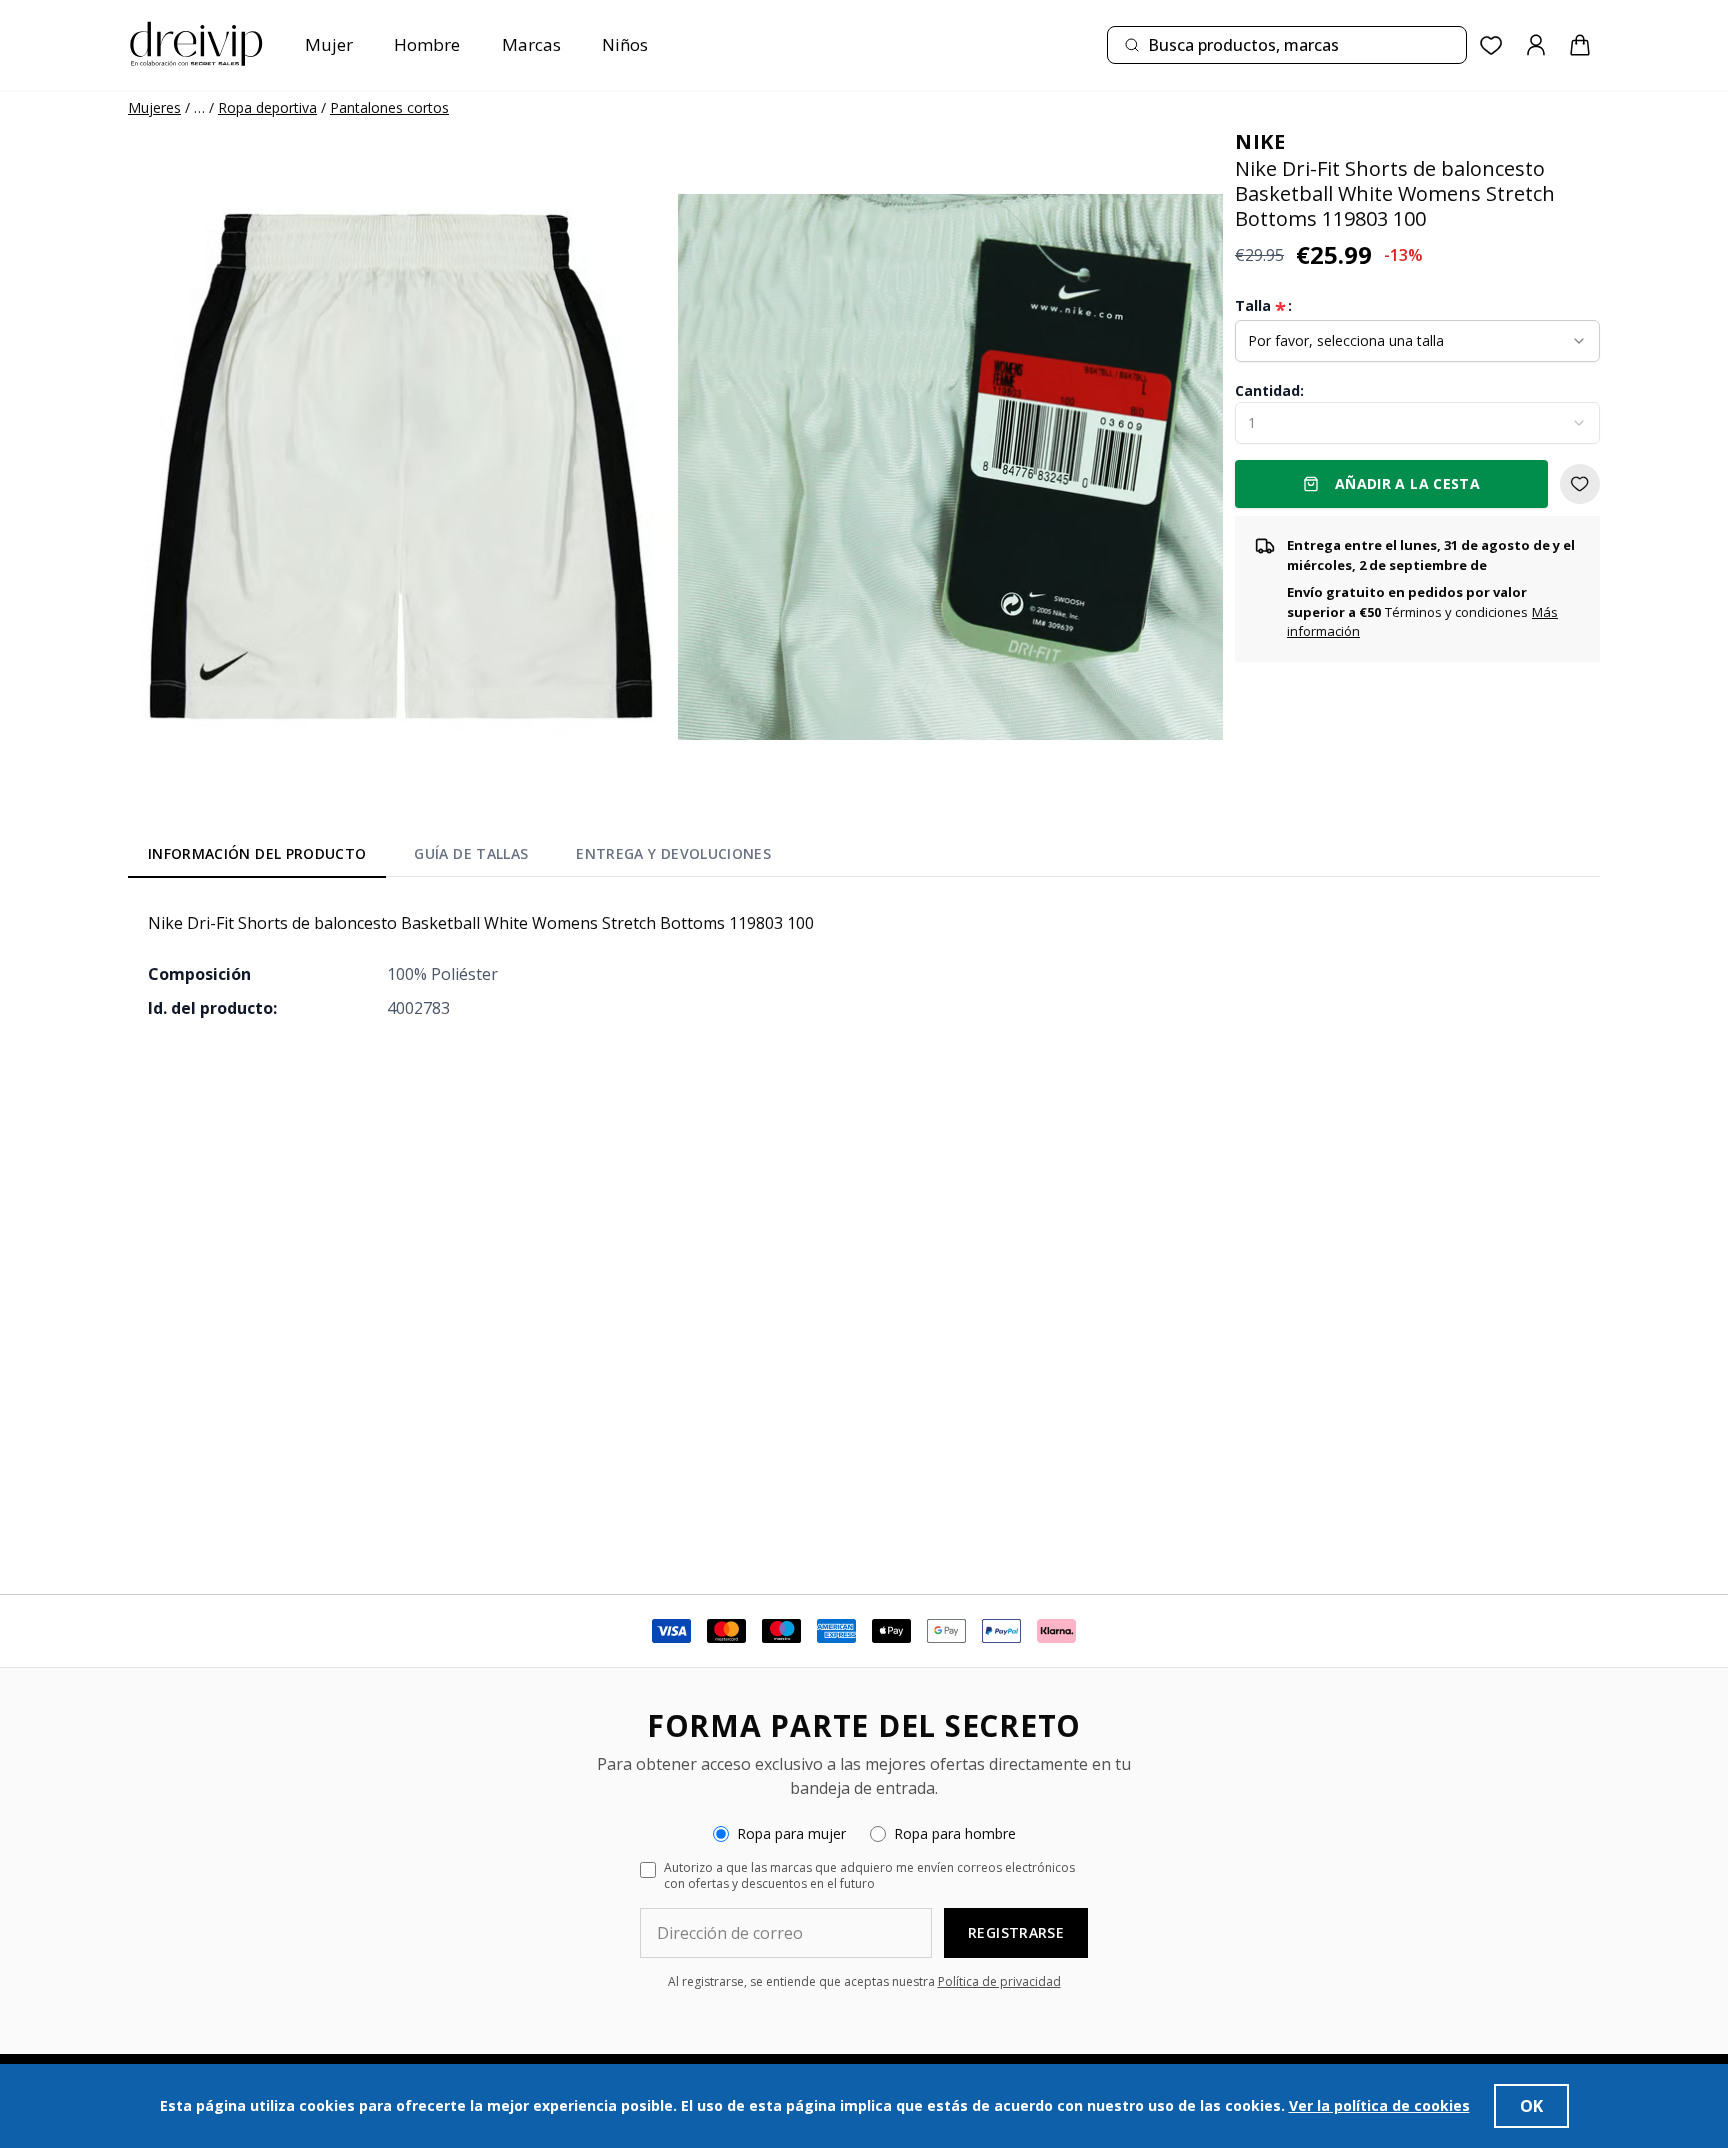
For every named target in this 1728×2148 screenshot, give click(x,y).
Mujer (329, 44)
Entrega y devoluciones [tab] (673, 853)
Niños (625, 44)
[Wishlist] (1491, 45)
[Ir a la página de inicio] (196, 45)
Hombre (427, 44)
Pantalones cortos (389, 107)
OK (1531, 2106)
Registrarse (1016, 1932)
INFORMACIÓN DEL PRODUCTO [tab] (257, 853)
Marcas (531, 44)
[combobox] (1287, 45)
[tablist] (459, 858)
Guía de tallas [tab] (471, 853)
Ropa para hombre (955, 1833)
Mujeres (154, 107)
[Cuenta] (1536, 45)
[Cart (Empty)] (1580, 45)
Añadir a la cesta (1407, 483)
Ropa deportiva (267, 107)
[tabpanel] (864, 965)
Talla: (1263, 306)
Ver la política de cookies (1379, 2105)
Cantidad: (1269, 390)
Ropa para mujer (791, 1833)
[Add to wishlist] (1580, 484)
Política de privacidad (999, 1981)
